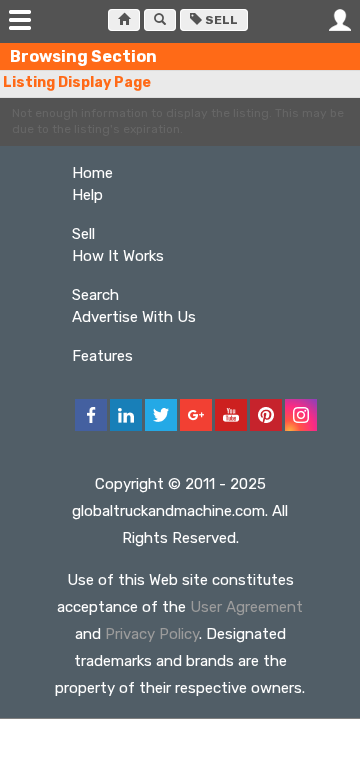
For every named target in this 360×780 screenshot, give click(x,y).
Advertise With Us (134, 317)
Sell (220, 20)
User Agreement (246, 607)
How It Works (118, 256)
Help (87, 195)
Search (95, 295)
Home (92, 173)
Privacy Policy (152, 634)
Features (102, 356)
